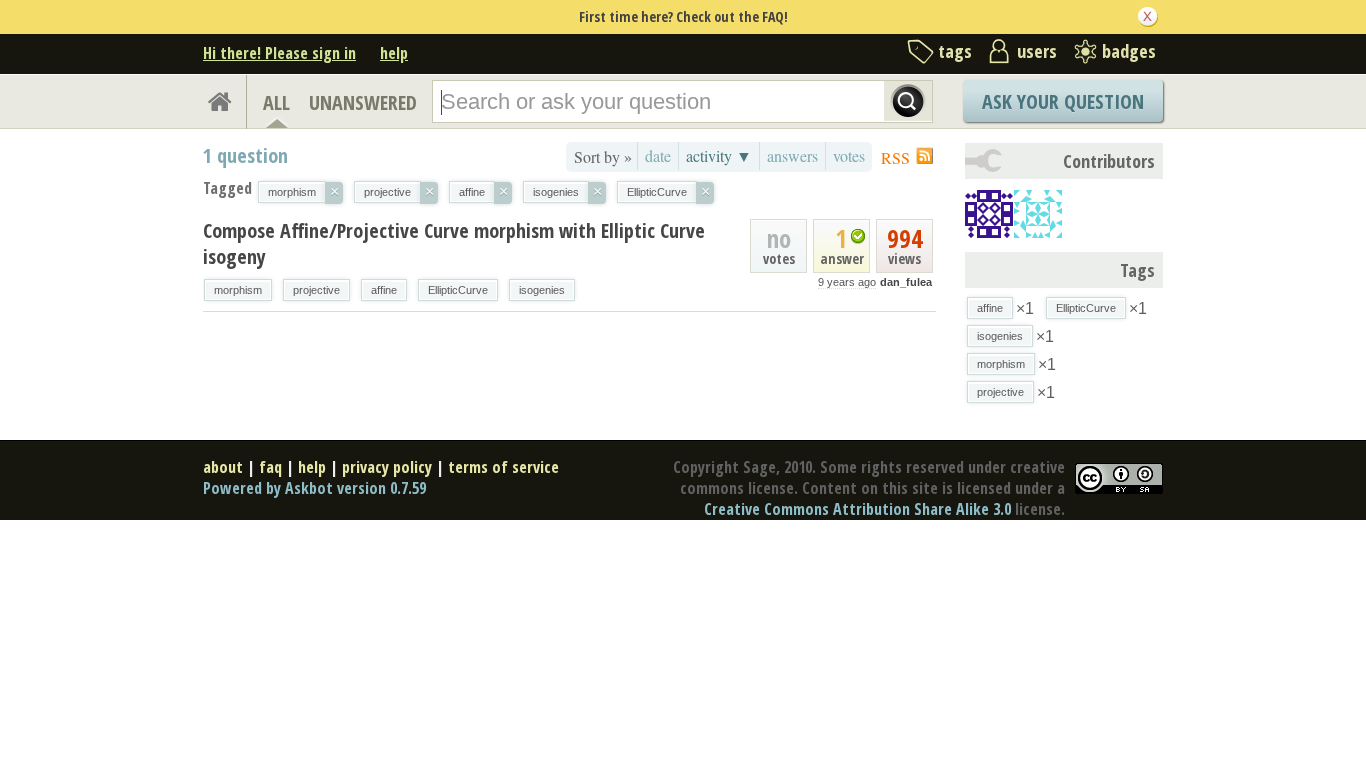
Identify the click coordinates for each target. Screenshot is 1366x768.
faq (270, 467)
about (223, 467)
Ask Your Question (1063, 101)
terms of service (503, 467)
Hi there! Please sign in (279, 53)
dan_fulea (906, 282)
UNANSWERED (363, 102)
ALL (276, 102)
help (394, 53)
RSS (895, 157)
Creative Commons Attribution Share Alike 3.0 (857, 509)
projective (316, 290)
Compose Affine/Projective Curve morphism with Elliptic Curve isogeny (454, 243)
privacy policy (387, 467)
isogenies (542, 290)
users (1037, 51)
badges (1129, 51)
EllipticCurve (458, 290)
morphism (238, 290)
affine (384, 290)
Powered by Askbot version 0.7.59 (314, 488)
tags (955, 51)
